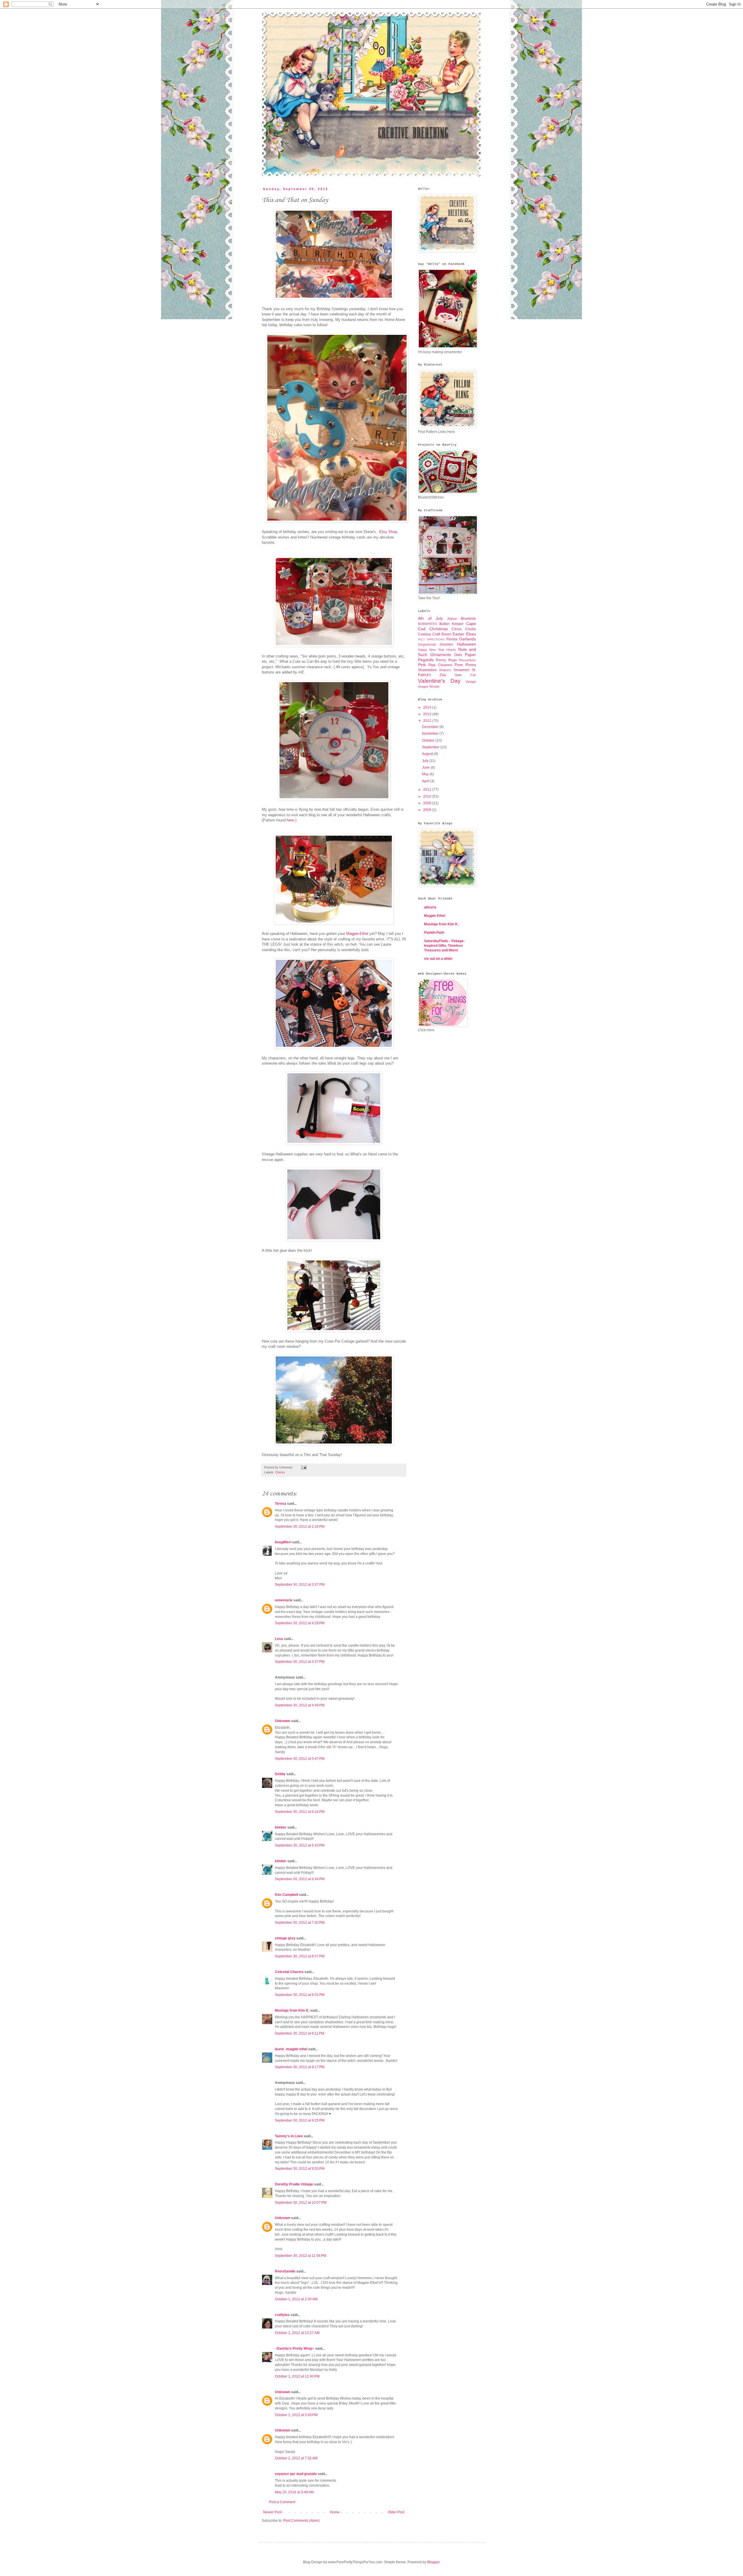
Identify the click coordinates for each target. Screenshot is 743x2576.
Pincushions (467, 660)
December (431, 727)
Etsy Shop (388, 532)
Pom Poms (465, 665)
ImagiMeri (283, 1542)
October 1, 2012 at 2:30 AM (296, 2299)
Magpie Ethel (435, 916)
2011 (428, 790)
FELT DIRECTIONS (431, 639)
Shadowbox (427, 670)
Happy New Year (431, 650)
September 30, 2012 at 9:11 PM (300, 2033)
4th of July (430, 618)
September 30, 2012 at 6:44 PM (300, 1879)
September (431, 747)
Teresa (281, 1504)
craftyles (282, 2315)
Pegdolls (426, 660)
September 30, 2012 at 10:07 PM (301, 2203)
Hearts (451, 650)
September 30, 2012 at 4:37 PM (300, 1662)
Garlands (468, 639)
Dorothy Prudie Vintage (294, 2184)
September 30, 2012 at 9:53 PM (300, 2169)
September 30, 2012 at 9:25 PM (300, 2120)
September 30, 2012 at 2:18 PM (300, 1527)
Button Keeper (452, 624)
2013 (428, 714)
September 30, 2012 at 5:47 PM (300, 1759)
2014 (428, 707)
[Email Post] (303, 1467)
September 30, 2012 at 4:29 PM (300, 1623)
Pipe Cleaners (440, 665)
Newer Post (272, 2512)
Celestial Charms (289, 1972)
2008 (428, 810)
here (290, 820)
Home (335, 2512)
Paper (470, 655)
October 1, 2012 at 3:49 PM (296, 2415)
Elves (471, 634)
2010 (428, 796)
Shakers (445, 670)
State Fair (465, 675)
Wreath (434, 687)
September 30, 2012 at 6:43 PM (300, 1845)
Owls (458, 655)
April (426, 781)
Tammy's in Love (289, 2136)
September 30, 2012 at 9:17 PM (300, 2067)
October (429, 740)
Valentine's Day (439, 681)
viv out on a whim (438, 959)
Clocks (280, 1472)
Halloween (466, 644)
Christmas (439, 629)
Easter (458, 634)
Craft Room (442, 634)
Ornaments (441, 655)
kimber (281, 1827)
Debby (280, 1774)
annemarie (284, 1600)
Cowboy (424, 634)
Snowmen (462, 670)
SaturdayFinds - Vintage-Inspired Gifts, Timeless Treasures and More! (444, 946)
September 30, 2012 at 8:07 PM (300, 1956)
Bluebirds (468, 619)
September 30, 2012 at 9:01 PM (300, 1995)
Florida (452, 639)
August (428, 754)
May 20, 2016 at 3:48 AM (294, 2492)
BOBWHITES (427, 624)
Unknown (283, 1721)
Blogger (433, 2562)
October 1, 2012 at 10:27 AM (297, 2333)
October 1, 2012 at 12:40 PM (297, 2376)
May (426, 774)
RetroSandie (285, 2271)
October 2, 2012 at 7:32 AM (296, 2458)
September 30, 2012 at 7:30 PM (300, 1923)
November (431, 734)
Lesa (279, 1639)
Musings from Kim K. (292, 2010)
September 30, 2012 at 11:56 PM (301, 2256)
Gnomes (446, 644)
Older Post (396, 2512)
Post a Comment (282, 2502)
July (426, 761)
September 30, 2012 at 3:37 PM (300, 1585)
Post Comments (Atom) (301, 2521)
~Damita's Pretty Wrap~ (295, 2349)
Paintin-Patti (434, 933)
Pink (422, 665)
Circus (457, 629)
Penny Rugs (446, 660)
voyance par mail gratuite (296, 2474)
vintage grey (285, 1938)
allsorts (430, 907)
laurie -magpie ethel (291, 2049)
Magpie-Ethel (357, 934)
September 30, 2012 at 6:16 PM (300, 1812)
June (426, 767)
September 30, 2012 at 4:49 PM (300, 1705)
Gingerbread (427, 644)
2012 (428, 721)
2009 (428, 803)
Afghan (452, 619)
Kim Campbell (286, 1895)
